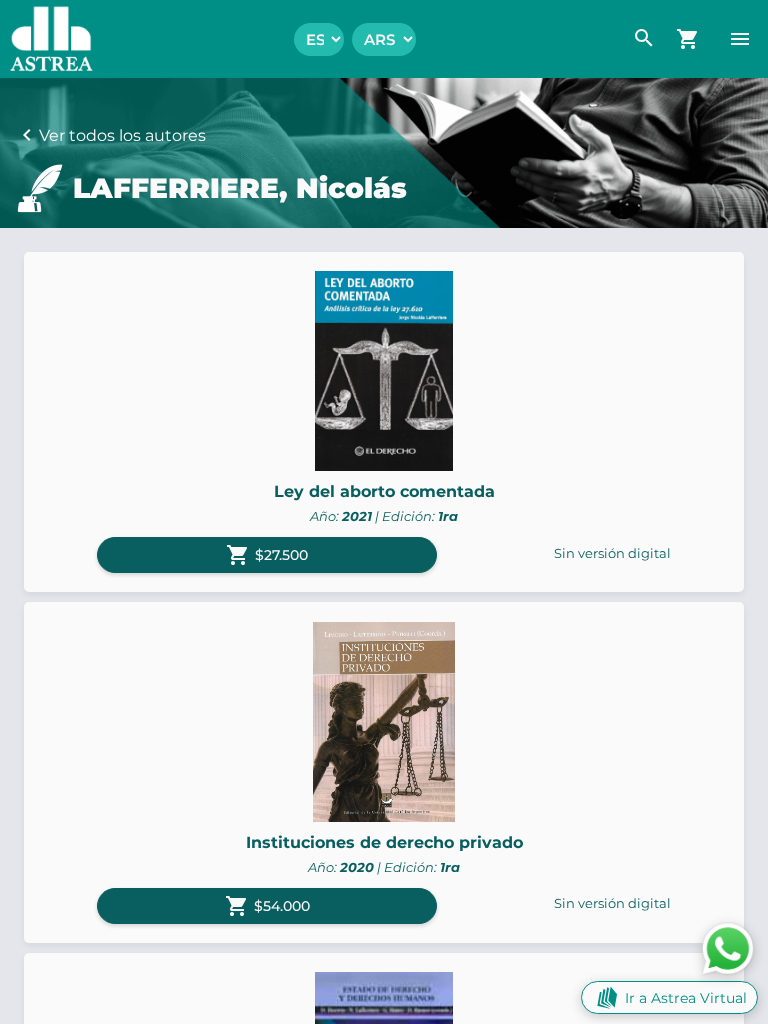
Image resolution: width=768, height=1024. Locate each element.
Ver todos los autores (122, 135)
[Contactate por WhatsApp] (728, 947)
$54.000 (267, 906)
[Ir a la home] (46, 39)
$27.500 (267, 555)
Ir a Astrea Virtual (686, 998)
